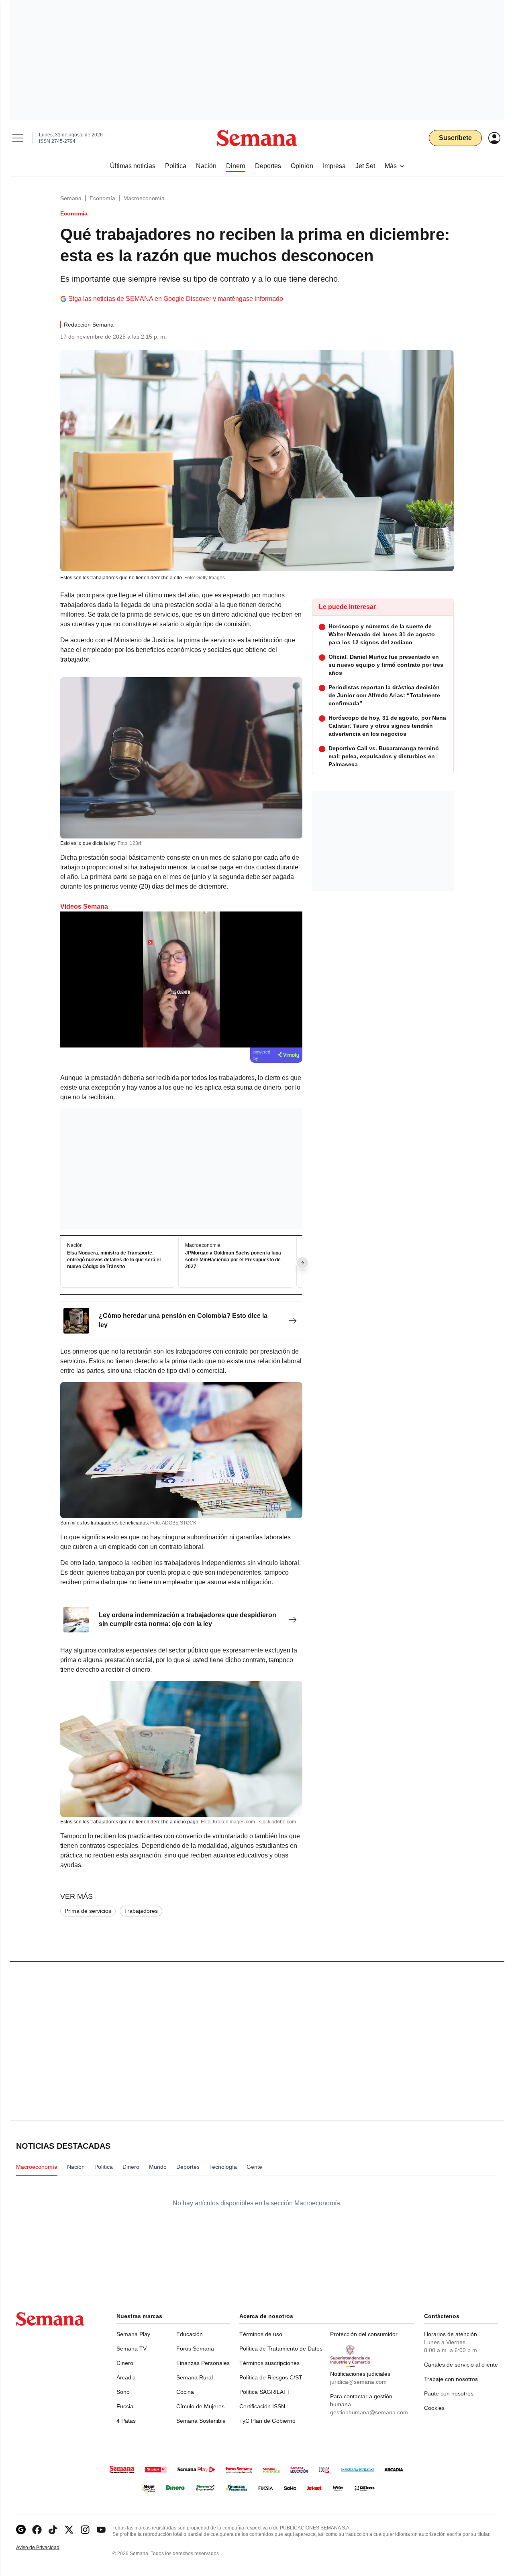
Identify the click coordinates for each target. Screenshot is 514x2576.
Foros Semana (195, 2349)
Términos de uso (261, 2334)
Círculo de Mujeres (200, 2406)
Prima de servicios (88, 1911)
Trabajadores (141, 1911)
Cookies (434, 2408)
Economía (102, 198)
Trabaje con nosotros (451, 2379)
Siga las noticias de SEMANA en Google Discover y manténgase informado (176, 299)
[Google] (21, 2530)
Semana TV (132, 2349)
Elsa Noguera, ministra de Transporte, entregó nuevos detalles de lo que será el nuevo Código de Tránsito (114, 1260)
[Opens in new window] (37, 2530)
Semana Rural (195, 2377)
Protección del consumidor (364, 2334)
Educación (190, 2334)
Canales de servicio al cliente (461, 2365)
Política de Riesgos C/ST (271, 2377)
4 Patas (126, 2421)
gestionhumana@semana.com (369, 2412)
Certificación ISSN (262, 2406)
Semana (71, 198)
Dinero (125, 2363)
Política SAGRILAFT (265, 2392)
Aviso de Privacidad (46, 2548)
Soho (123, 2392)
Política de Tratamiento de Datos (281, 2349)
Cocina (185, 2392)
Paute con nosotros (449, 2393)
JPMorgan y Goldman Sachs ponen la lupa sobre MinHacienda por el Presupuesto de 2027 (233, 1260)
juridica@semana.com (358, 2382)
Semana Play (133, 2334)
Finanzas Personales (203, 2363)
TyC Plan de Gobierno (267, 2421)
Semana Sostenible (201, 2421)
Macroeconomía (144, 198)
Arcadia (126, 2377)
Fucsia (125, 2406)
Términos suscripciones (269, 2363)
